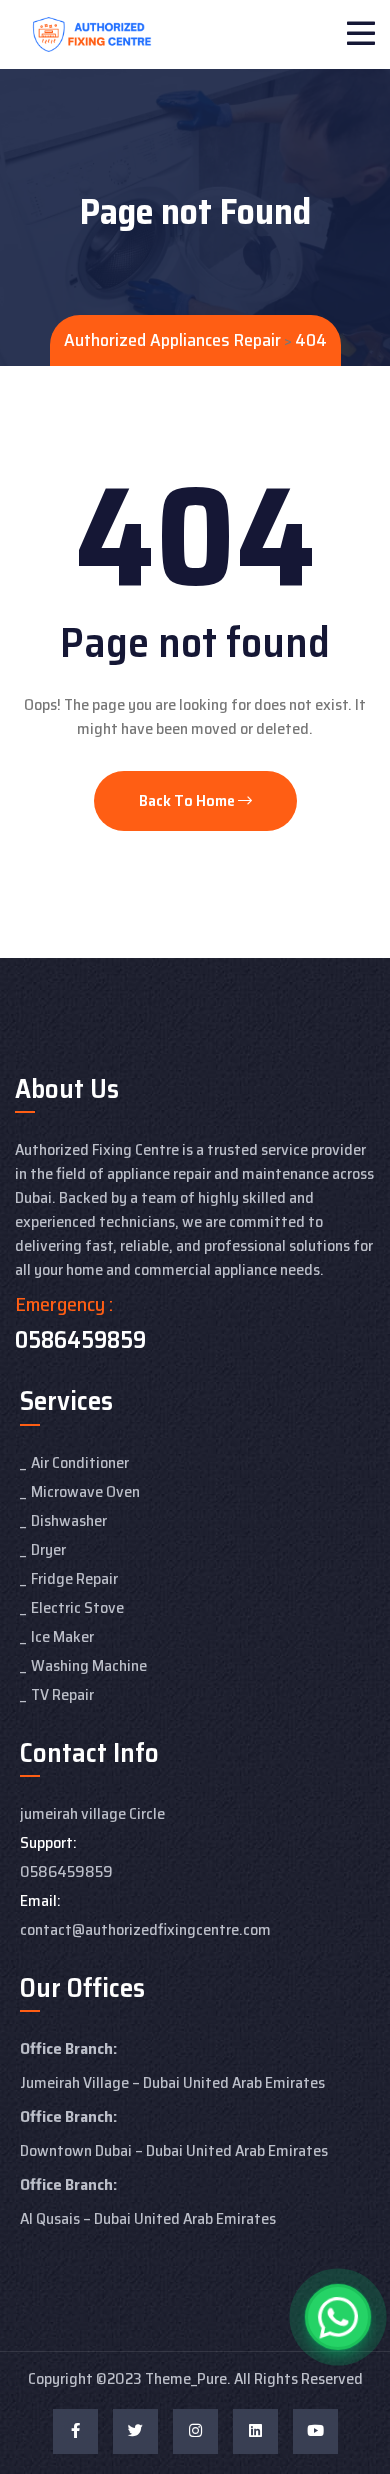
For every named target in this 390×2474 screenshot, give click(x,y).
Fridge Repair (74, 1578)
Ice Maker (62, 1636)
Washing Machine (89, 1665)
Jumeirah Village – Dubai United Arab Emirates (172, 2082)
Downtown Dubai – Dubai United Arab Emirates (174, 2150)
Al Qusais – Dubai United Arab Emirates (148, 2218)
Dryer (48, 1549)
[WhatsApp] (338, 2317)
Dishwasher (69, 1520)
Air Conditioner (80, 1462)
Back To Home (188, 800)
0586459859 (80, 1340)
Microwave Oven (85, 1491)
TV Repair (62, 1694)
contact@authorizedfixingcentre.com (145, 1929)
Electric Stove (77, 1607)
